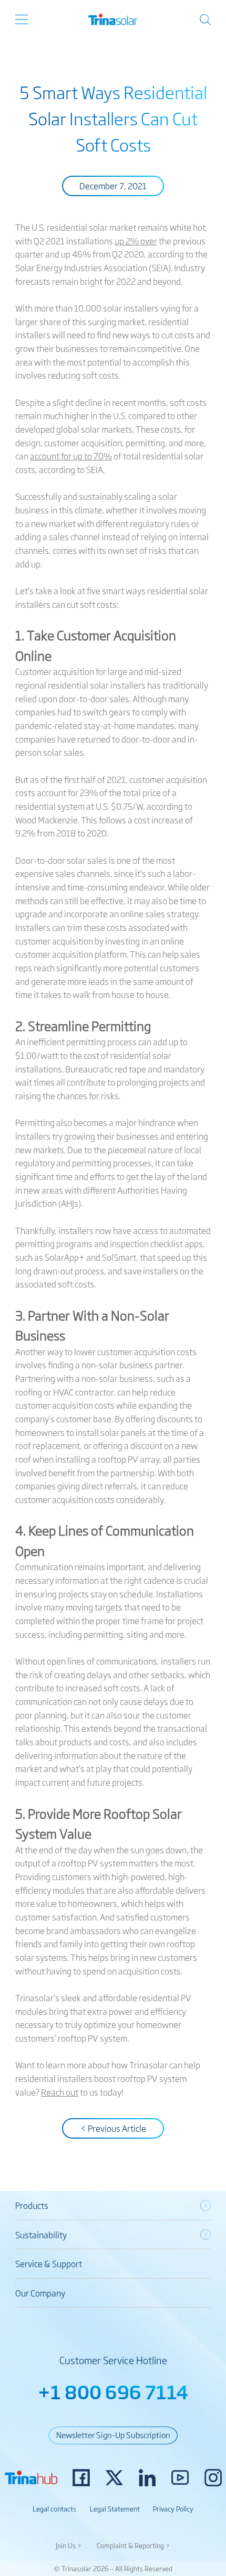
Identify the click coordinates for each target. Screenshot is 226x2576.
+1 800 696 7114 (113, 2391)
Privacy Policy (173, 2509)
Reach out (60, 2092)
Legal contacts (54, 2509)
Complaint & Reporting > (133, 2545)
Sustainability (41, 2235)
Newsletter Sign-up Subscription (113, 2434)
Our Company (40, 2293)
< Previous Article (113, 2128)
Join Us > (69, 2545)
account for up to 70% (71, 456)
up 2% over (136, 241)
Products (32, 2205)
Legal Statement (115, 2509)
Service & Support (49, 2263)
